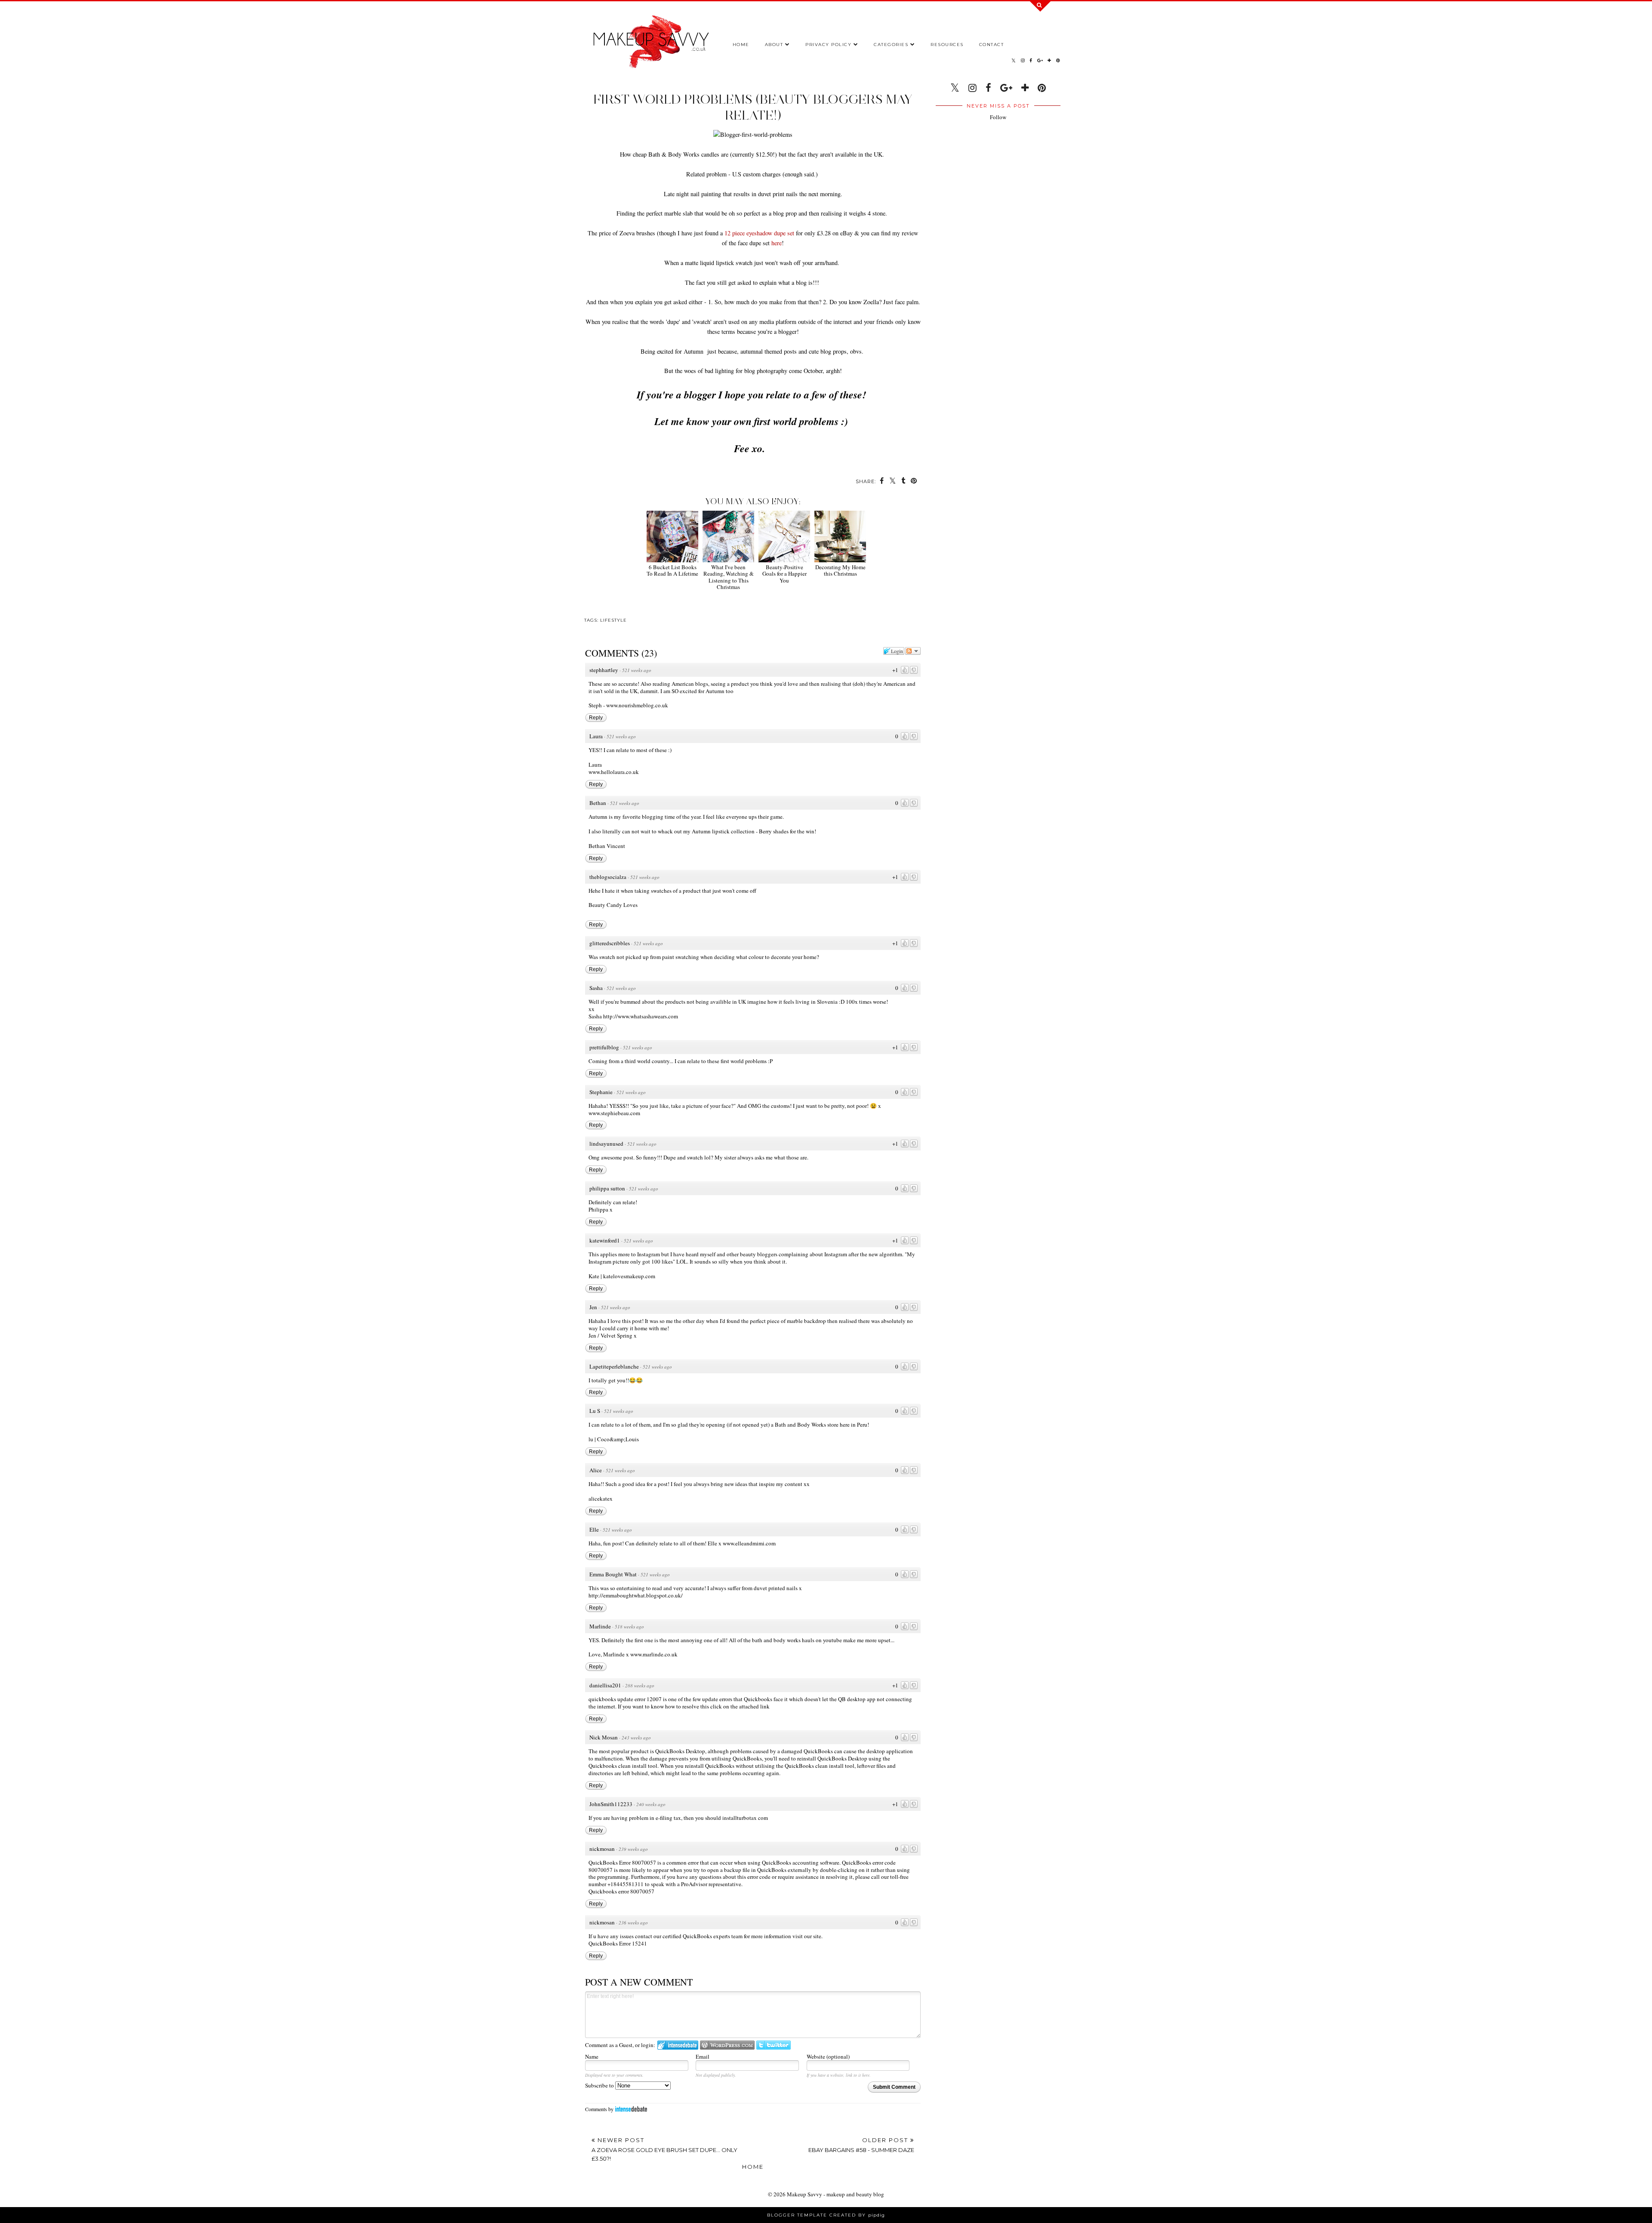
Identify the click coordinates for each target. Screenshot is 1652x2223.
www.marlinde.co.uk (654, 1654)
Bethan (598, 803)
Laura (596, 736)
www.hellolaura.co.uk (614, 772)
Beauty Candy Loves (613, 905)
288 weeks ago (640, 1685)
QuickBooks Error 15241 (618, 1943)
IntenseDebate (631, 2109)
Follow (998, 117)
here (777, 243)
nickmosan (602, 1849)
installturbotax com (745, 1818)
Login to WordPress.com (727, 2045)
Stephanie (601, 1092)
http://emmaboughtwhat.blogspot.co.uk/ (636, 1595)
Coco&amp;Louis (618, 1439)
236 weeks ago (633, 1922)
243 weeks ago (636, 1737)
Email (703, 2057)
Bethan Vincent (607, 846)
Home (741, 45)
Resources (947, 45)
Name (592, 2057)
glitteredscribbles (610, 943)
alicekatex (601, 1498)
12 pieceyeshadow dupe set (759, 233)
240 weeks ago (651, 1804)
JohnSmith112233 (611, 1804)
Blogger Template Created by (826, 2215)
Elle (594, 1529)
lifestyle (613, 620)
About (774, 45)
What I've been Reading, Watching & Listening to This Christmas (729, 577)
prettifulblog (604, 1047)
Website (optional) (828, 2057)
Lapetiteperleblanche (614, 1366)
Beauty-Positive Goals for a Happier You (784, 574)
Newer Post (664, 2149)
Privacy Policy (828, 45)
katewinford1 (605, 1240)
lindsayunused (606, 1144)
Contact (992, 45)
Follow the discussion (913, 651)
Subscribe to (600, 2085)
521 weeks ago (637, 670)
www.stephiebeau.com (614, 1113)
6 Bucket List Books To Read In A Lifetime (672, 570)
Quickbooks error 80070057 (621, 1891)
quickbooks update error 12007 (625, 1699)
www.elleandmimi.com (749, 1543)
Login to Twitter (774, 2045)
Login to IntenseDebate (678, 2045)
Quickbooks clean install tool (623, 1766)
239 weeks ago (633, 1849)
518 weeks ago (629, 1626)
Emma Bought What (613, 1574)
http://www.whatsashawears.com (641, 1016)
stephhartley (604, 670)
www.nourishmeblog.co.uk (637, 705)
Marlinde (600, 1626)
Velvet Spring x (619, 1335)
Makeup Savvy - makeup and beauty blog (835, 2194)
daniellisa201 (605, 1685)
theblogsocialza (608, 877)
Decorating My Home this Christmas (840, 570)
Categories (891, 45)
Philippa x (601, 1209)
